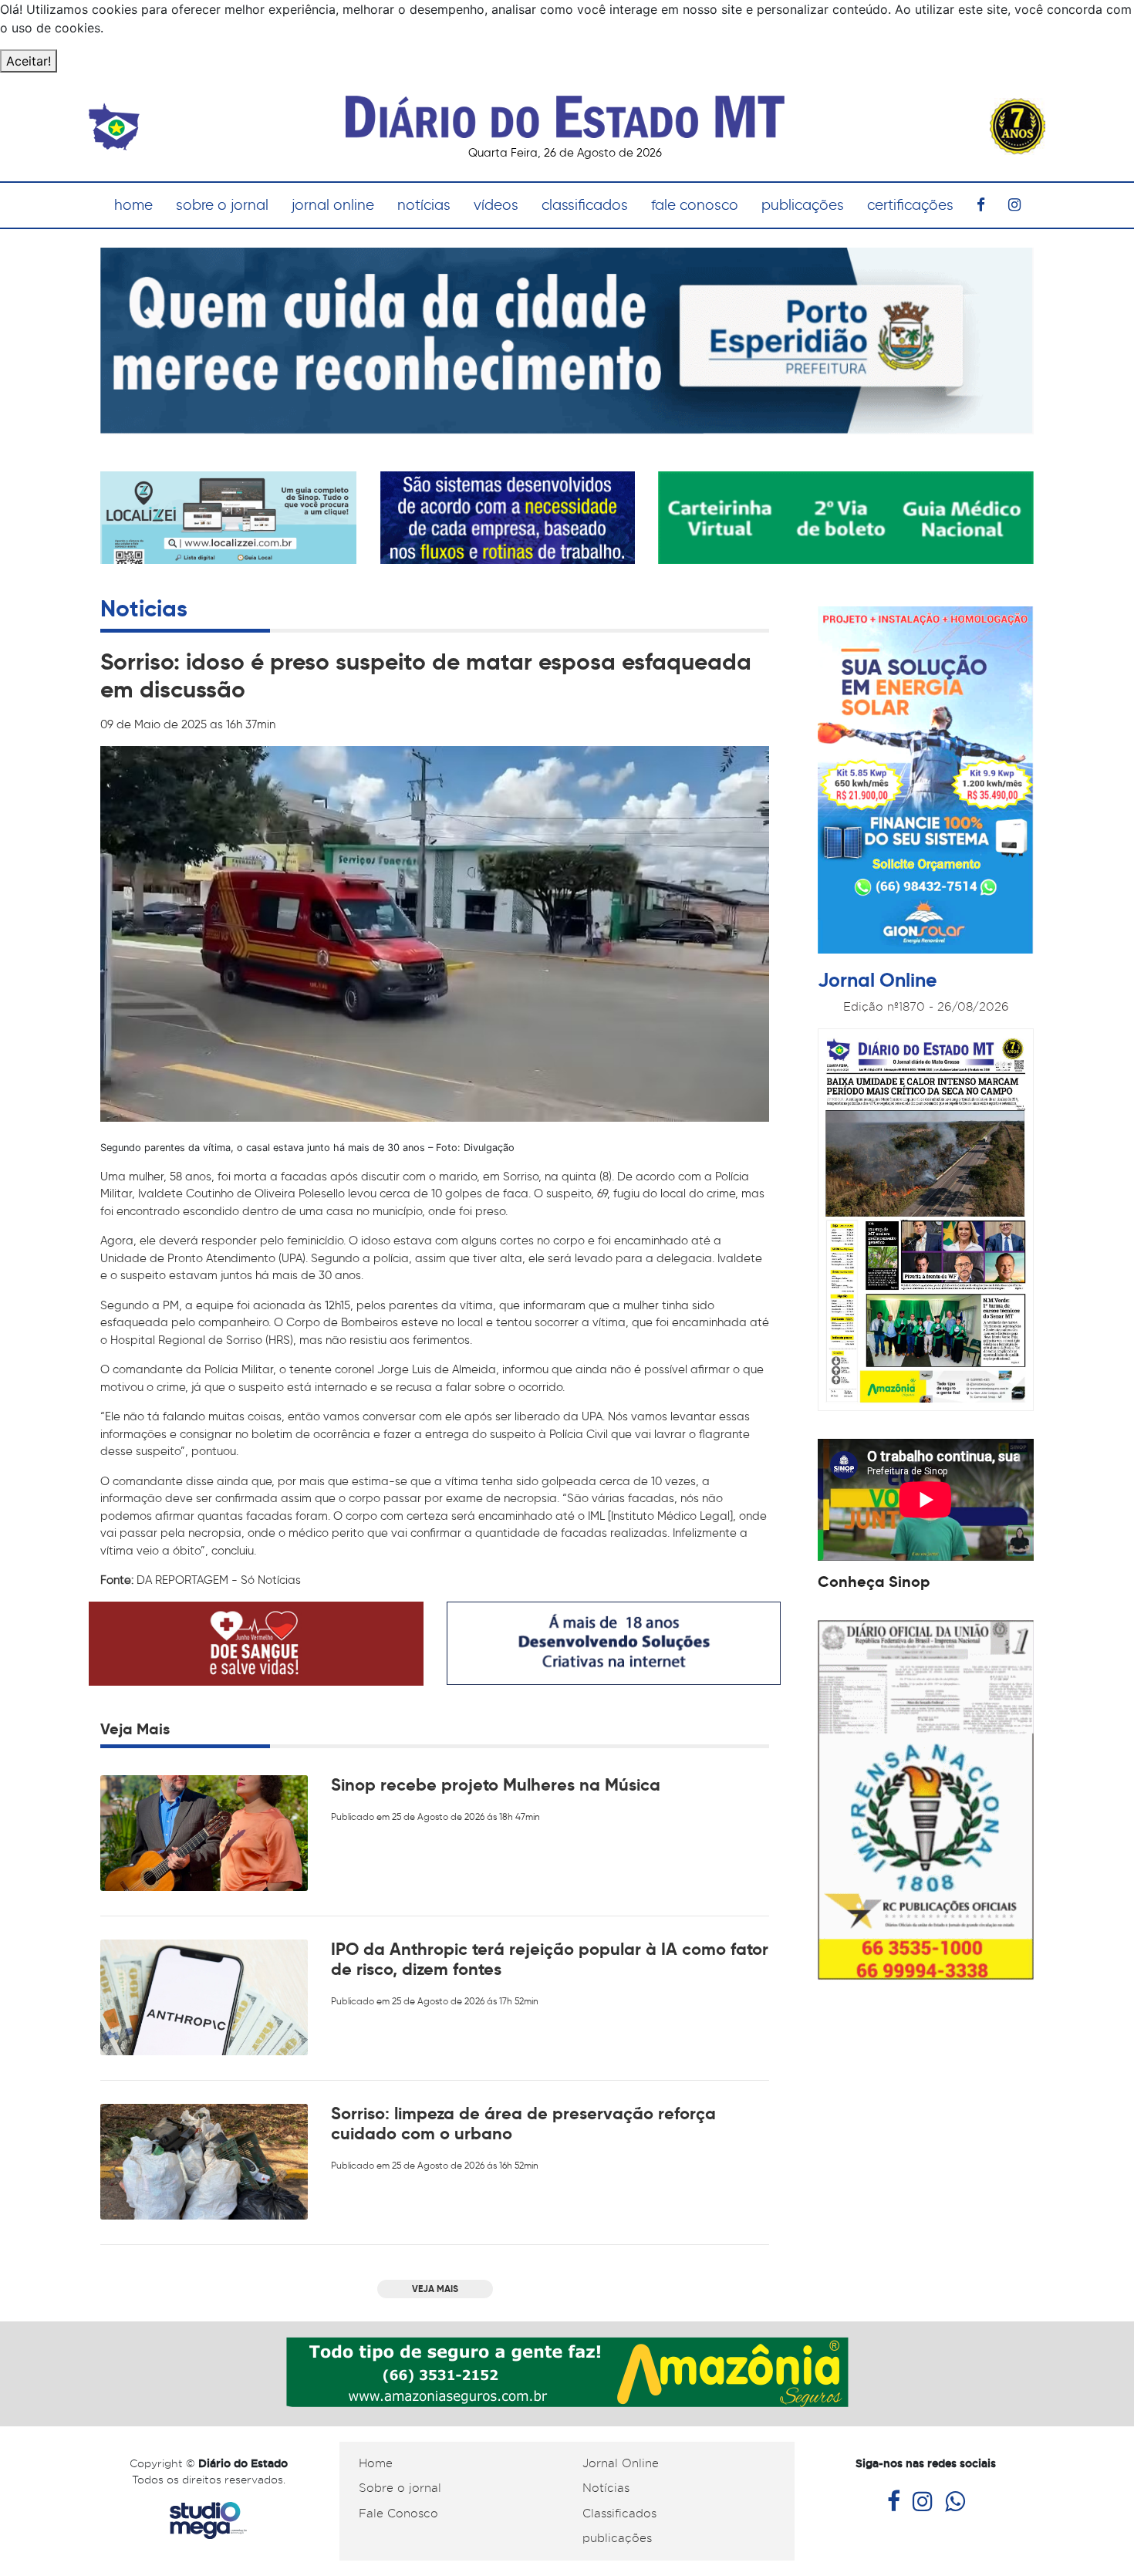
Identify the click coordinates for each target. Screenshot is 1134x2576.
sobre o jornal (222, 205)
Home (376, 2463)
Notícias (606, 2488)
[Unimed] (846, 517)
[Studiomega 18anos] (614, 1642)
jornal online (333, 205)
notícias (424, 205)
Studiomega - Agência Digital (208, 2521)
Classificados (619, 2514)
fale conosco (695, 205)
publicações (803, 205)
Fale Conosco (398, 2514)
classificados (585, 205)
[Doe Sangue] (256, 1642)
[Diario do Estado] (565, 108)
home (133, 205)
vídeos (496, 205)
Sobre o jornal (400, 2488)
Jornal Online (621, 2463)
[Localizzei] (228, 528)
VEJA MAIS (435, 2289)
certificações (910, 205)
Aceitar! (29, 61)
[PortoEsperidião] (567, 339)
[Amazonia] (567, 2370)
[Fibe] (926, 782)
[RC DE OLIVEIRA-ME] (926, 1799)
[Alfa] (508, 517)
